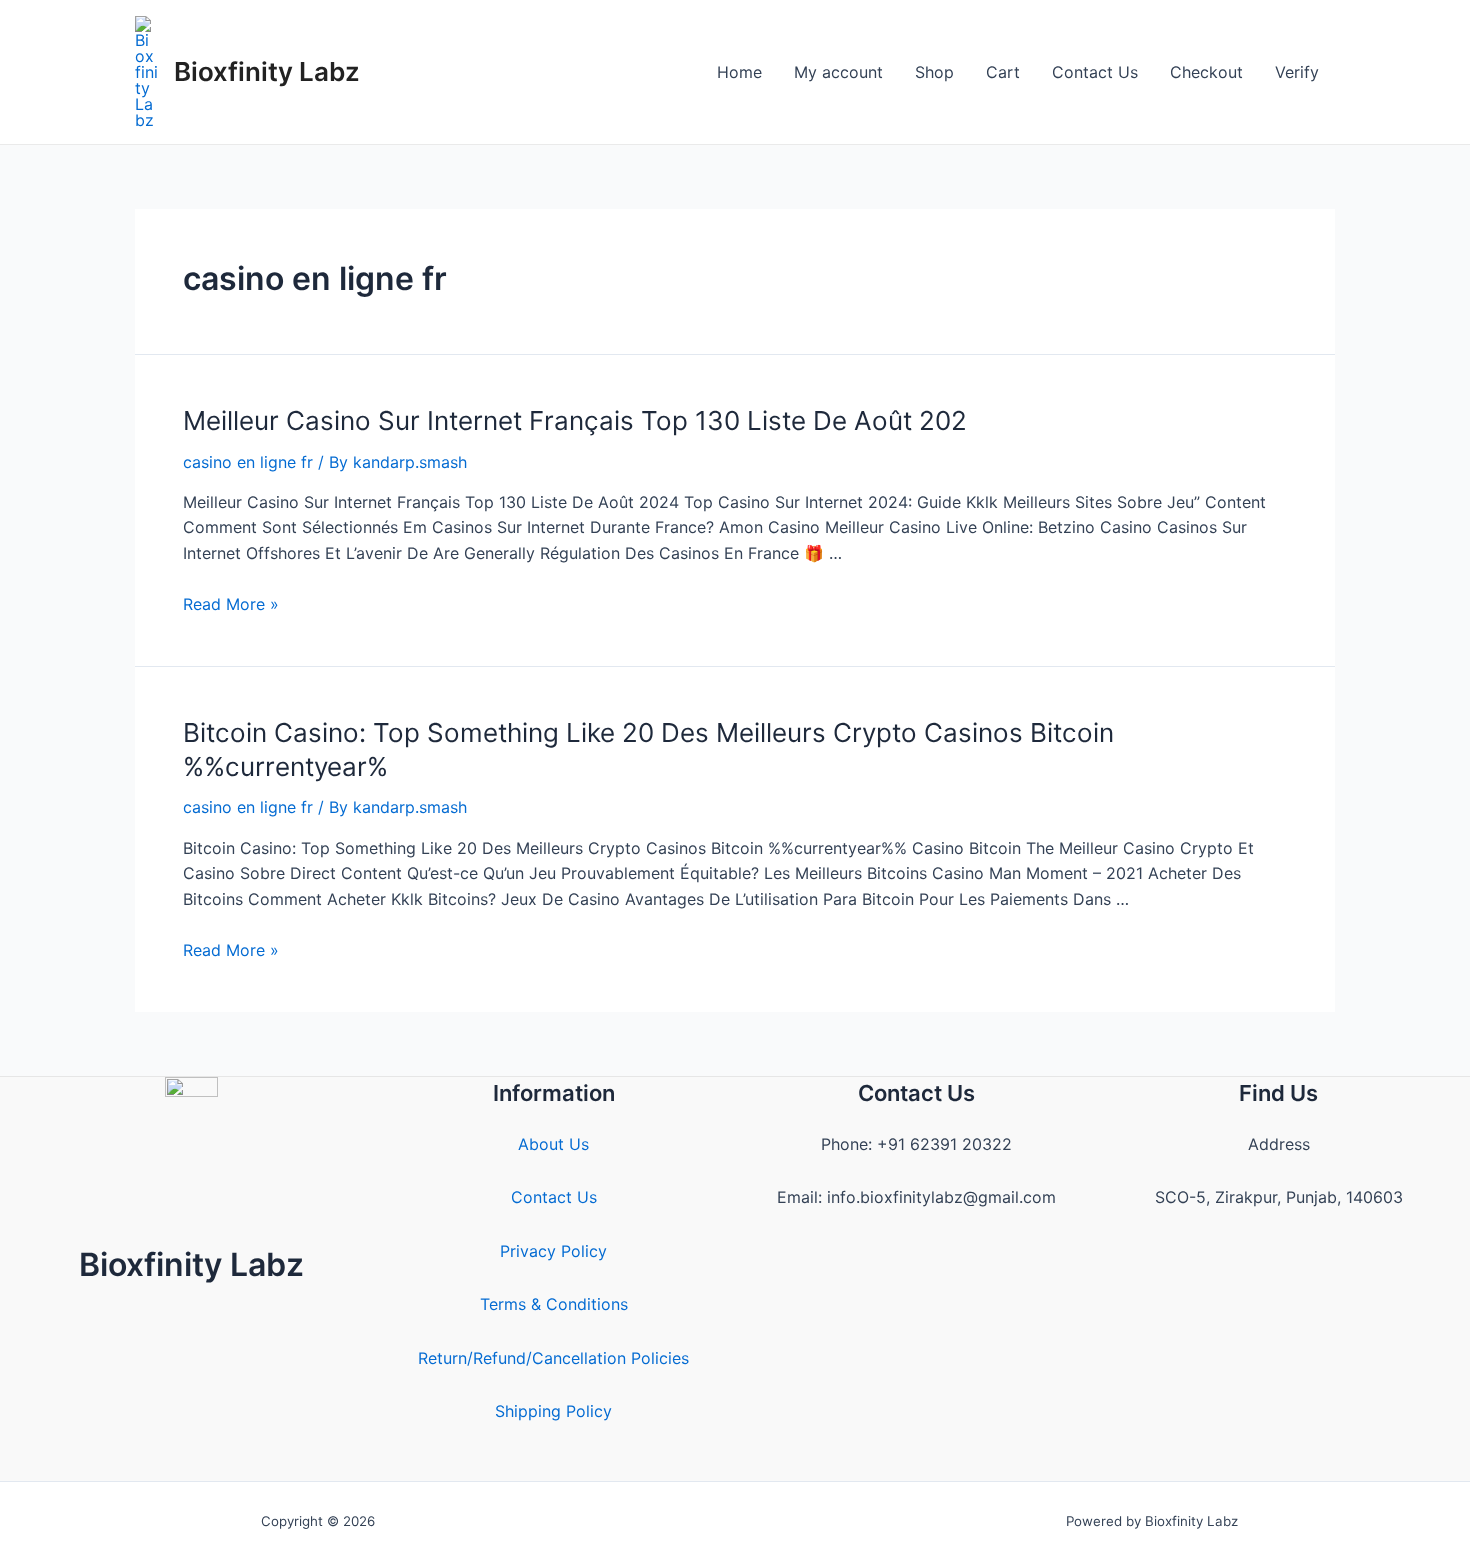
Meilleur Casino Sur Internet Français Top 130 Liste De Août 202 (575, 420)
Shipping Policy (553, 1411)
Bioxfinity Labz (267, 71)
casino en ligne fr (248, 462)
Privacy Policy (553, 1251)
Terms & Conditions (554, 1304)
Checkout (1206, 72)
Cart (1003, 72)
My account (838, 72)
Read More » (231, 604)
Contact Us (1095, 72)
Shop (934, 72)
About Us (553, 1144)
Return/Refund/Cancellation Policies (553, 1358)
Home (739, 72)
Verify (1297, 72)
